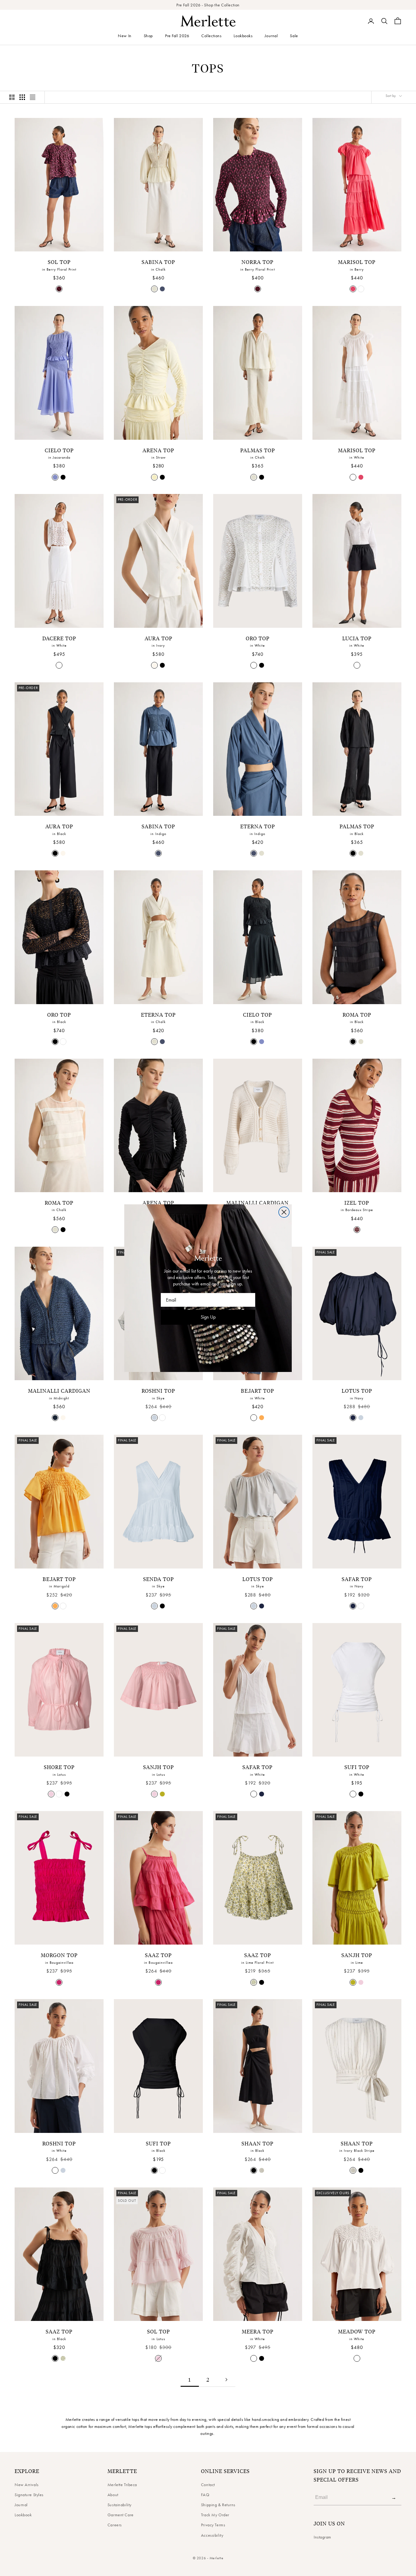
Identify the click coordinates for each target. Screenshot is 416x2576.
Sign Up (208, 1317)
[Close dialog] (284, 1212)
